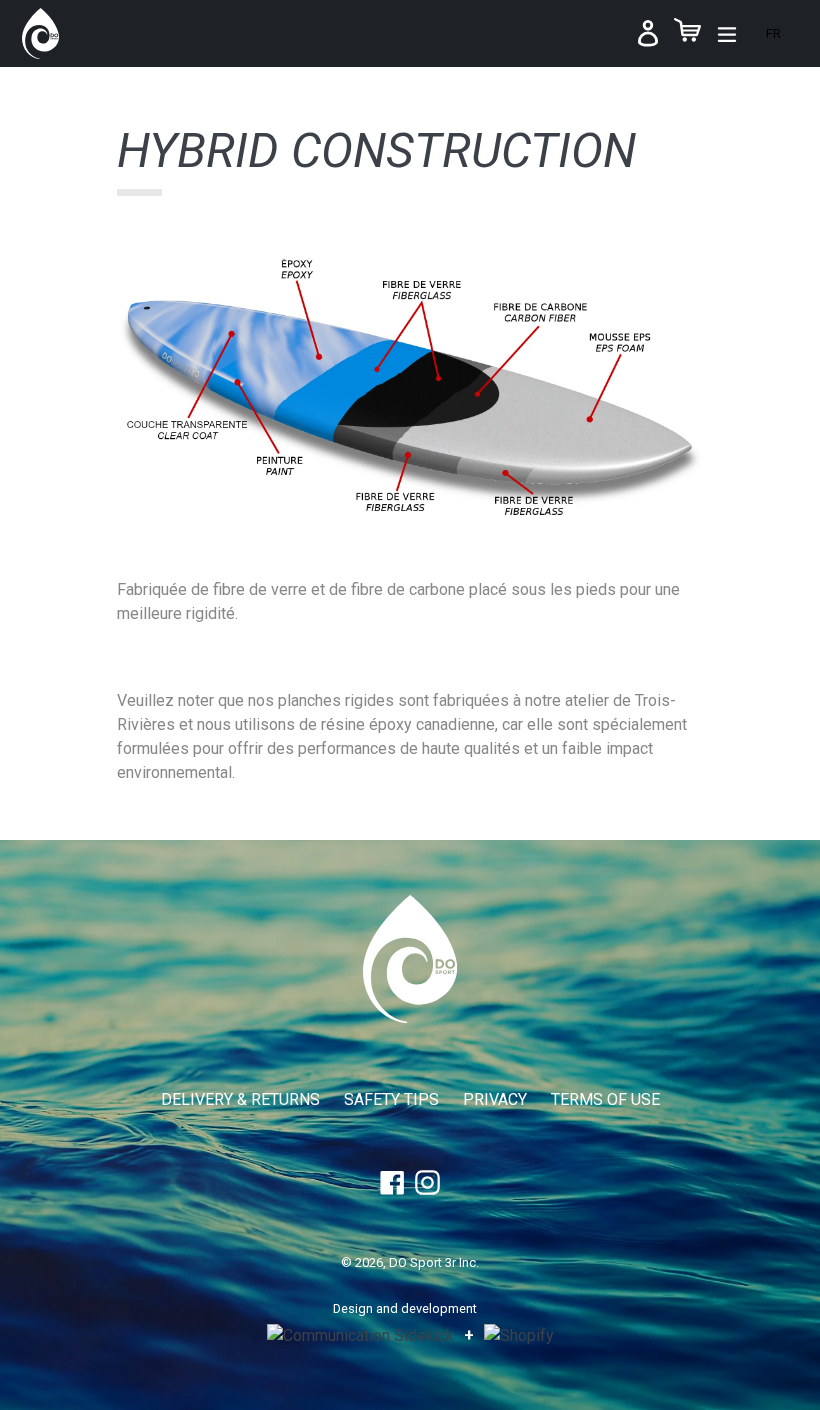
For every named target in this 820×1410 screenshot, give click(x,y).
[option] (773, 33)
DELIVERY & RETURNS (240, 1099)
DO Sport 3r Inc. (434, 1262)
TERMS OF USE (605, 1099)
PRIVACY (495, 1099)
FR (773, 33)
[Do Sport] (410, 1017)
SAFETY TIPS (391, 1099)
